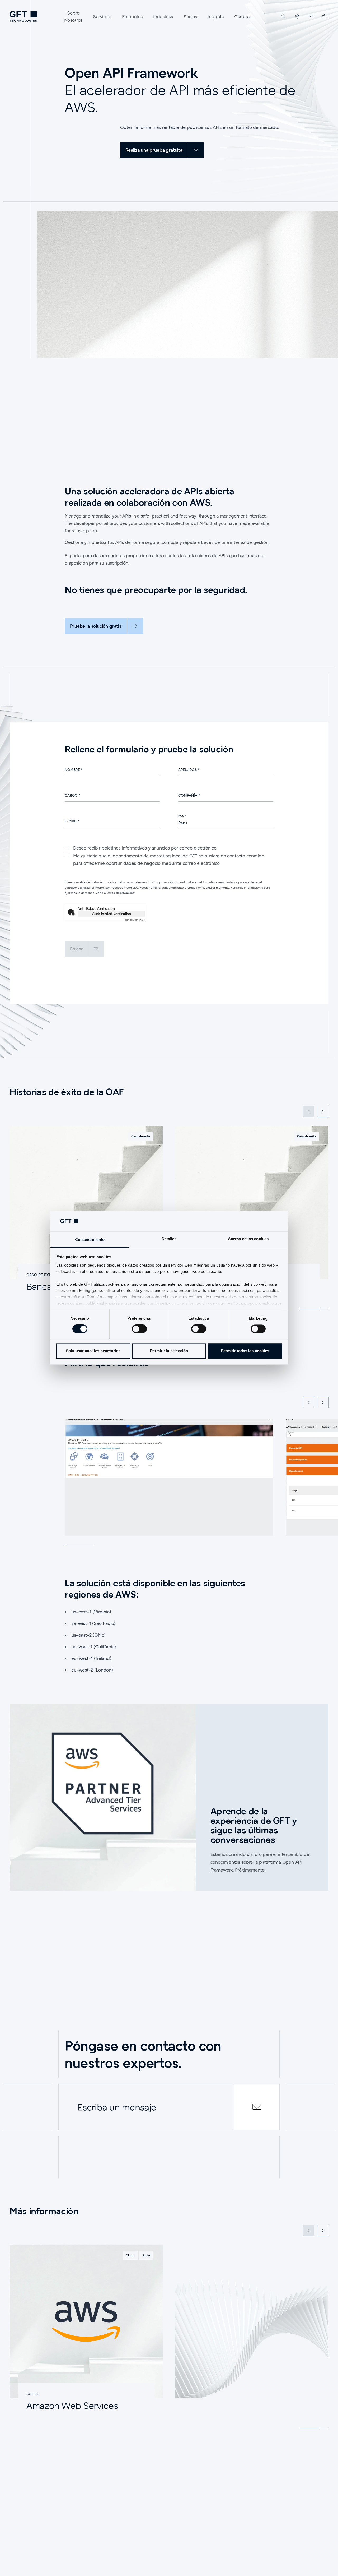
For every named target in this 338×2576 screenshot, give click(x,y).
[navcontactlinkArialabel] (311, 16)
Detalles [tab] (169, 1239)
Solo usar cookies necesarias (93, 1351)
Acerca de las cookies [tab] (248, 1239)
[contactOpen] (257, 2107)
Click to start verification (111, 914)
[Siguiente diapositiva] (323, 1111)
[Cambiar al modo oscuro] (324, 16)
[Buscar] (284, 16)
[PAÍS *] (226, 823)
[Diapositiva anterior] (308, 1402)
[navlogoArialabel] (23, 16)
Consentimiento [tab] (90, 1239)
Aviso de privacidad (121, 893)
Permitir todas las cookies (245, 1351)
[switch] (139, 1329)
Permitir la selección (169, 1351)
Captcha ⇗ (135, 920)
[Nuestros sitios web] (297, 16)
